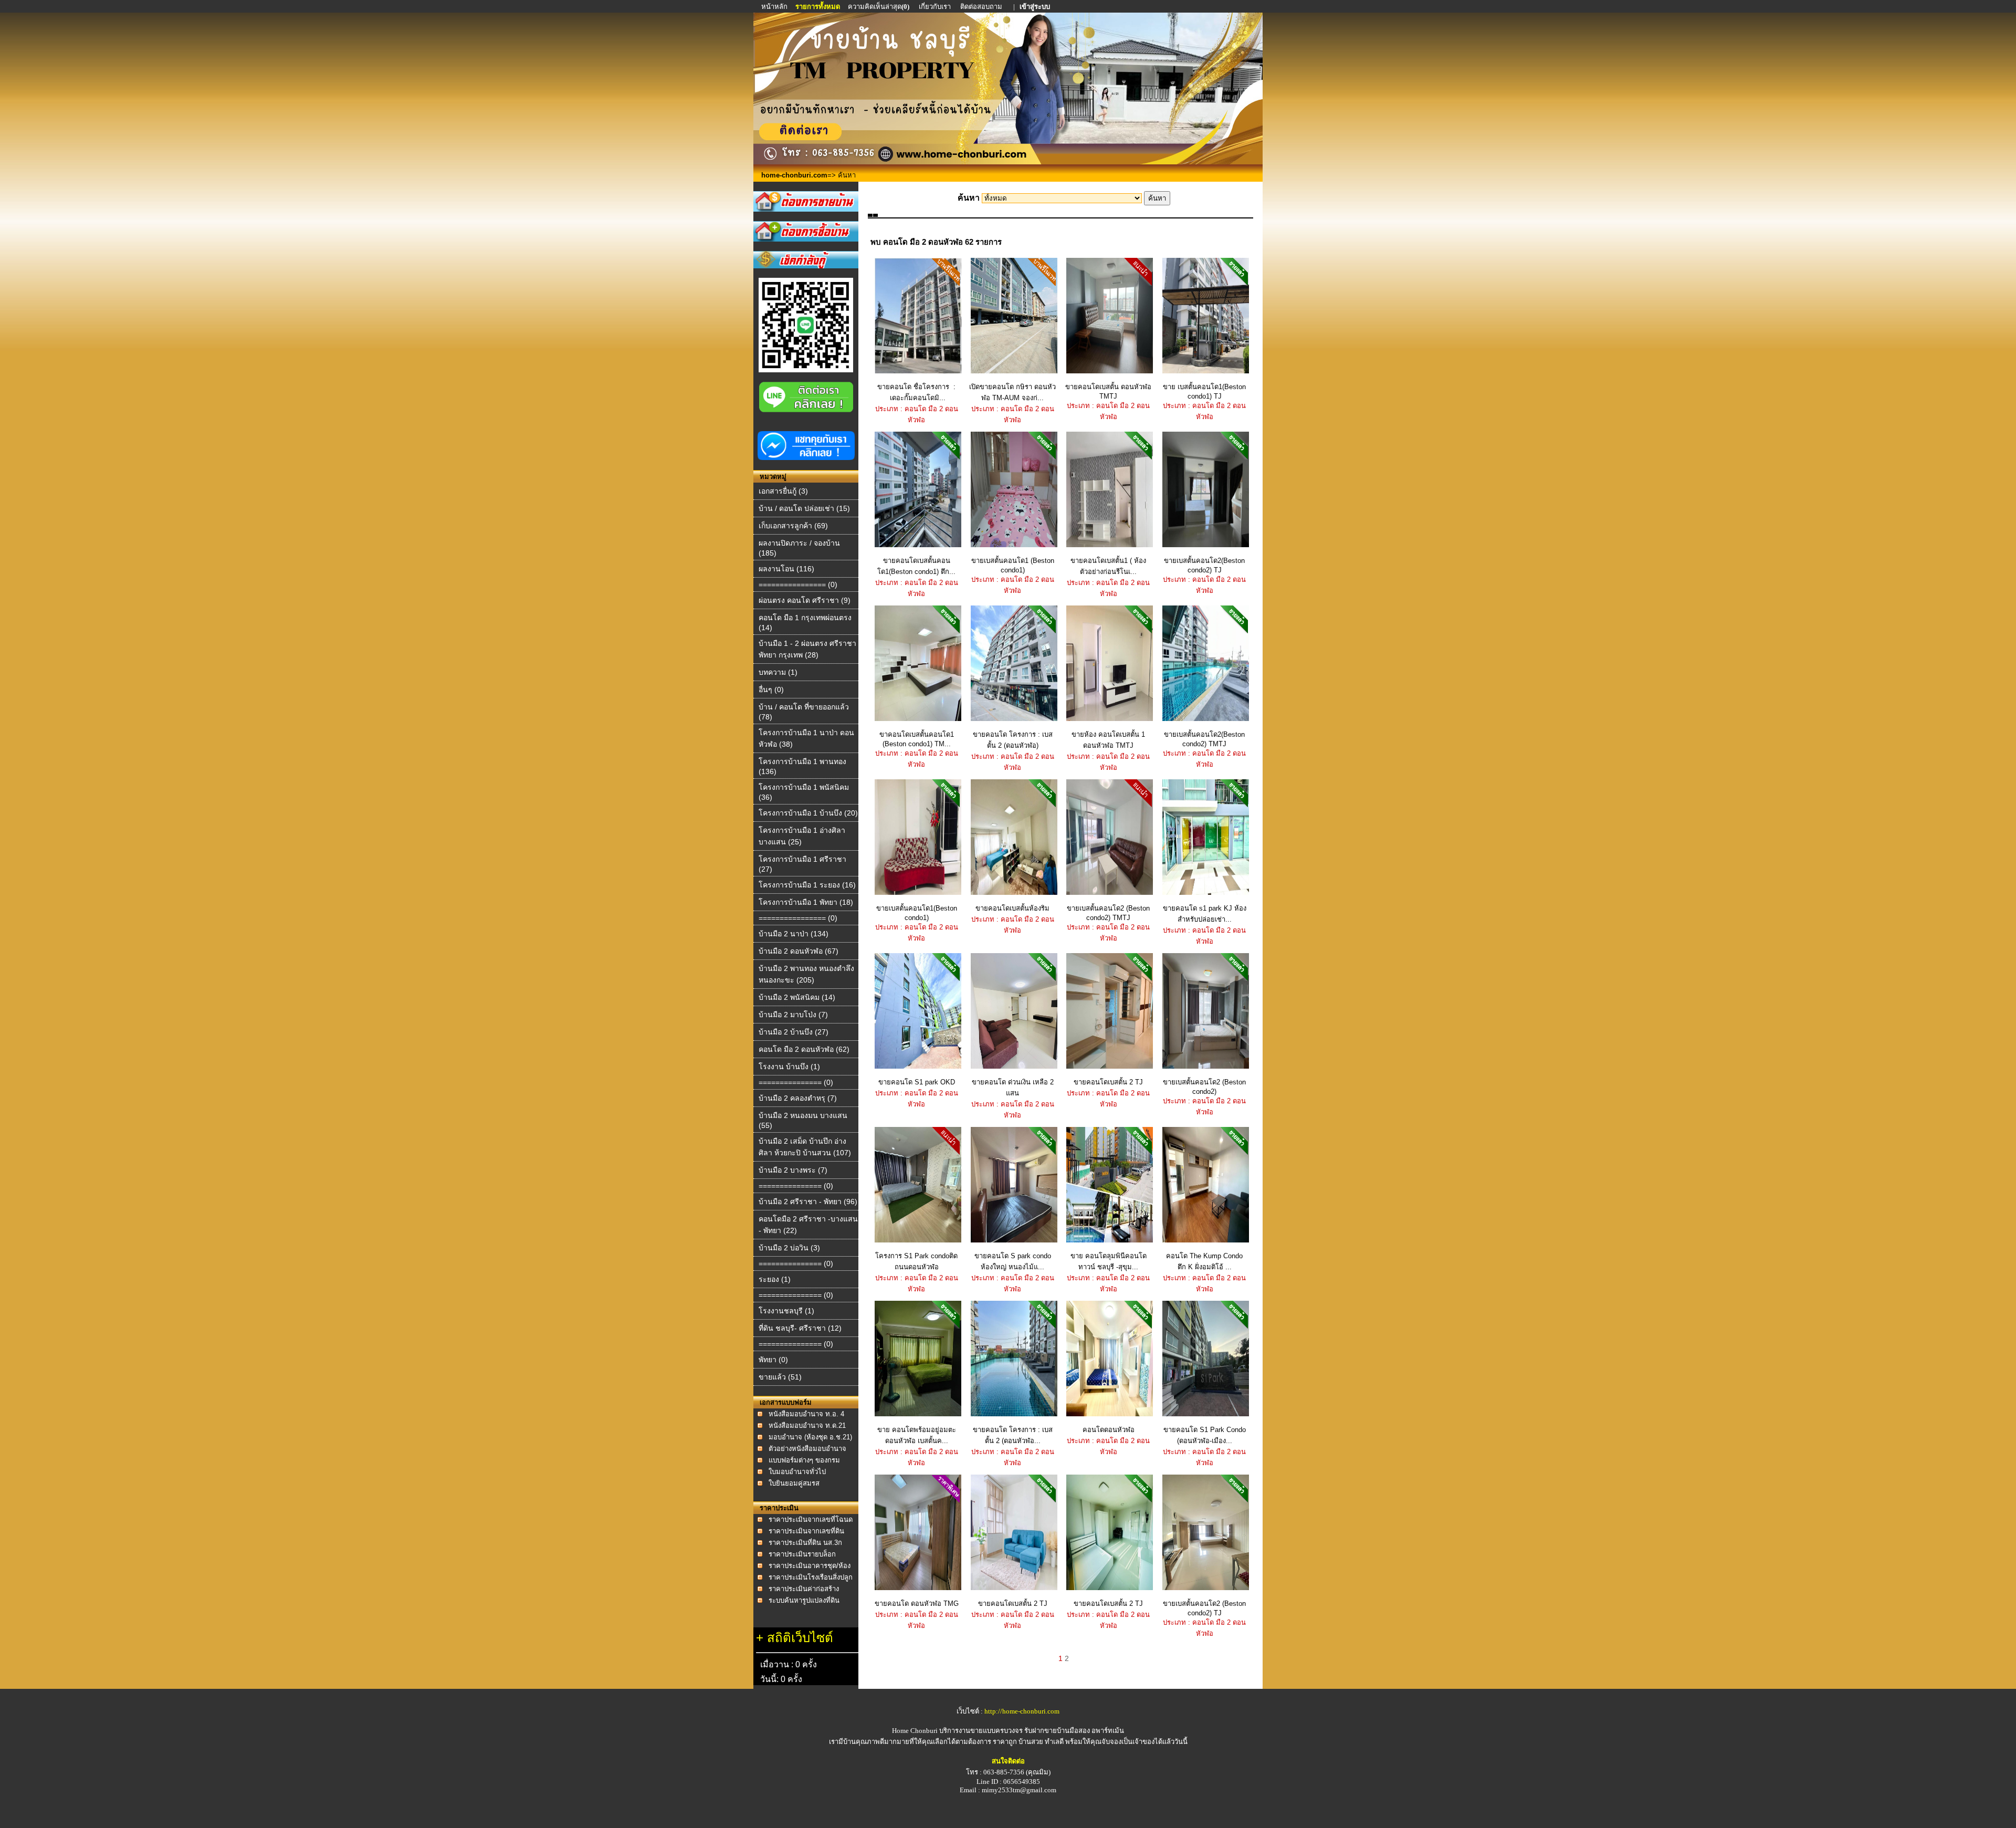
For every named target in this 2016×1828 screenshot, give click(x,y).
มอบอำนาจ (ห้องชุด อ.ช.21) (810, 1437)
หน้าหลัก (775, 7)
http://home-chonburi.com (1022, 1711)
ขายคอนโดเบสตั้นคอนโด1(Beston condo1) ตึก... (916, 566)
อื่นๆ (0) (771, 690)
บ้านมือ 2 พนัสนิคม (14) (797, 997)
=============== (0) (796, 1082)
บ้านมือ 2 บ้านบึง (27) (794, 1032)
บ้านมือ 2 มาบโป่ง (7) (793, 1015)
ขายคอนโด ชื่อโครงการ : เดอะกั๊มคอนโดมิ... (916, 392)
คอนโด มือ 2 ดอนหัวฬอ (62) (804, 1049)
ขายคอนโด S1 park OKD (917, 1082)
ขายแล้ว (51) (780, 1377)
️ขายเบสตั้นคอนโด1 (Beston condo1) (1013, 565)
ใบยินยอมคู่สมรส (794, 1483)
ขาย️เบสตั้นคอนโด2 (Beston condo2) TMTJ (1108, 913)
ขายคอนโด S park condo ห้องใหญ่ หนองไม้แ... (1013, 1261)
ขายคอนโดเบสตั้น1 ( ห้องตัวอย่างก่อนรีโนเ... (1108, 566)
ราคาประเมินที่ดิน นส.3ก (805, 1543)
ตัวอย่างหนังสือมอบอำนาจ (807, 1449)
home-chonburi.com (794, 175)
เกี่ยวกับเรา (935, 7)
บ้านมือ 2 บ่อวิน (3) (789, 1248)
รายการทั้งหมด (818, 7)
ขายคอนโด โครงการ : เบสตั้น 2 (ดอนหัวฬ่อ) (1013, 740)
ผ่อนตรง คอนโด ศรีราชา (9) (805, 600)
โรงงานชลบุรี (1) (786, 1311)
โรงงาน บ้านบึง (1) (789, 1067)
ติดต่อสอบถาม (982, 7)
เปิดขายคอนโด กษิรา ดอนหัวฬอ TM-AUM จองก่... (1012, 392)
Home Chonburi (915, 1731)
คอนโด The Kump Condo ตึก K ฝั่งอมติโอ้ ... (1204, 1261)
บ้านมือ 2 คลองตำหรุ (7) (798, 1098)
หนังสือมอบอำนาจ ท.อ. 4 (806, 1414)
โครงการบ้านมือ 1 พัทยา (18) (806, 902)
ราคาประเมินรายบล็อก (802, 1554)
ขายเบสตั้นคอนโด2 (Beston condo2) (1204, 1087)
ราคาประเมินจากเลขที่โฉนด (811, 1519)
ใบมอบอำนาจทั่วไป (797, 1472)
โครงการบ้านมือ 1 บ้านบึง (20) (808, 813)
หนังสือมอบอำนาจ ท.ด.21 (807, 1425)
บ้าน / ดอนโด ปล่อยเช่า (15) (804, 508)
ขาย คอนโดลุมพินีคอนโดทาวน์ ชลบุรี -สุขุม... (1109, 1261)
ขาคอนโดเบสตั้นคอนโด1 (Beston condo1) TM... (917, 739)
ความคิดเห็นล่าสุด (879, 7)
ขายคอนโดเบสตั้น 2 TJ (1108, 1082)
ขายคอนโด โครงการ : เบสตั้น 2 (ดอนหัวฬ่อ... (1013, 1435)
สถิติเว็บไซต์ (800, 1638)
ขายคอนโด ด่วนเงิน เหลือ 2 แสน (1013, 1088)
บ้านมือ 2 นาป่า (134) (794, 934)
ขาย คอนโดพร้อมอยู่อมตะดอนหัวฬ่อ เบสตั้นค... (917, 1435)
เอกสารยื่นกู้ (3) (783, 491)
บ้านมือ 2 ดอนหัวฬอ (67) (799, 951)
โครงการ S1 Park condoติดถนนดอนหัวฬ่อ (916, 1261)
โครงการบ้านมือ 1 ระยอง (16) (807, 885)
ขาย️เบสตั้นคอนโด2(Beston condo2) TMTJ (1204, 739)
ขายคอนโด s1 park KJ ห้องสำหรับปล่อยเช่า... (1205, 914)
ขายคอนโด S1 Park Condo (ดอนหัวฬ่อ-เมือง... (1205, 1435)
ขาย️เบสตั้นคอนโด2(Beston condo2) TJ (1204, 565)
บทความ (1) (778, 672)
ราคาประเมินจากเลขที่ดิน (806, 1531)
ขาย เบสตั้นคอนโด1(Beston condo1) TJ (1204, 391)
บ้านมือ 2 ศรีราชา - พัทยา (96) (808, 1202)
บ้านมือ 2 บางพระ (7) (793, 1170)
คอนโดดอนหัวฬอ (1109, 1430)
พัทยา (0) (773, 1360)
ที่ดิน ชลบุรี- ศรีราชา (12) (800, 1328)
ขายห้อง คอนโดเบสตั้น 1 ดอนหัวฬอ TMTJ (1108, 740)
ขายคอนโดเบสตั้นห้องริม (1012, 908)
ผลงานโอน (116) (786, 569)
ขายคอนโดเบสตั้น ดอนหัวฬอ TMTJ (1108, 391)
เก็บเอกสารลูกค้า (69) (793, 526)
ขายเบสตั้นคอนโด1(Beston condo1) (917, 913)
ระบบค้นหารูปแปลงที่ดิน (804, 1600)
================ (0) (798, 584)
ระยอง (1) (775, 1279)
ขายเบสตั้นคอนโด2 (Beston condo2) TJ (1204, 1608)
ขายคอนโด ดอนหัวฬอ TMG (917, 1604)
